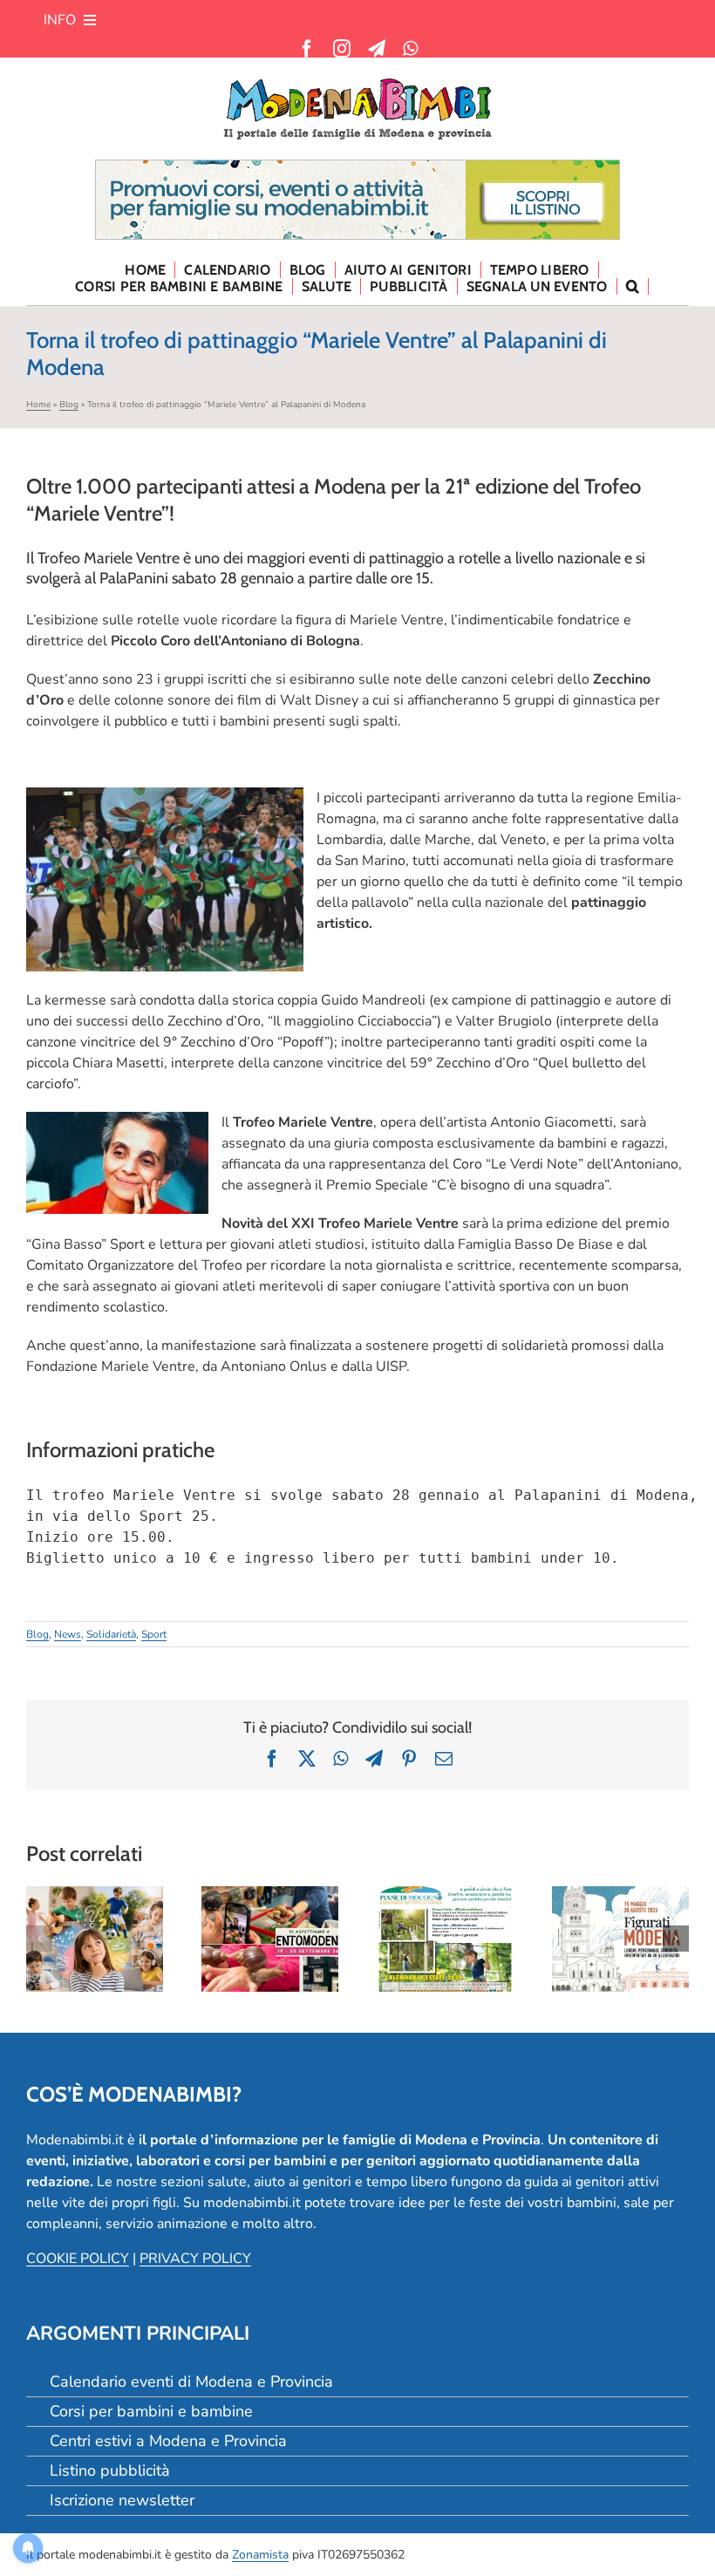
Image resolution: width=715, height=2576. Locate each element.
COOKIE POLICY (78, 2259)
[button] (633, 286)
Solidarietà (111, 1634)
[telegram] (377, 49)
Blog (69, 405)
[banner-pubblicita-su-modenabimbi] (357, 167)
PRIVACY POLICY (195, 2259)
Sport (154, 1634)
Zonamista (260, 2555)
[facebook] (307, 49)
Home (38, 405)
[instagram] (342, 49)
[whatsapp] (410, 49)
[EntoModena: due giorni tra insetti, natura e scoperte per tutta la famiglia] (270, 1939)
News (68, 1634)
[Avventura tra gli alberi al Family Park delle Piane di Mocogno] (445, 1939)
